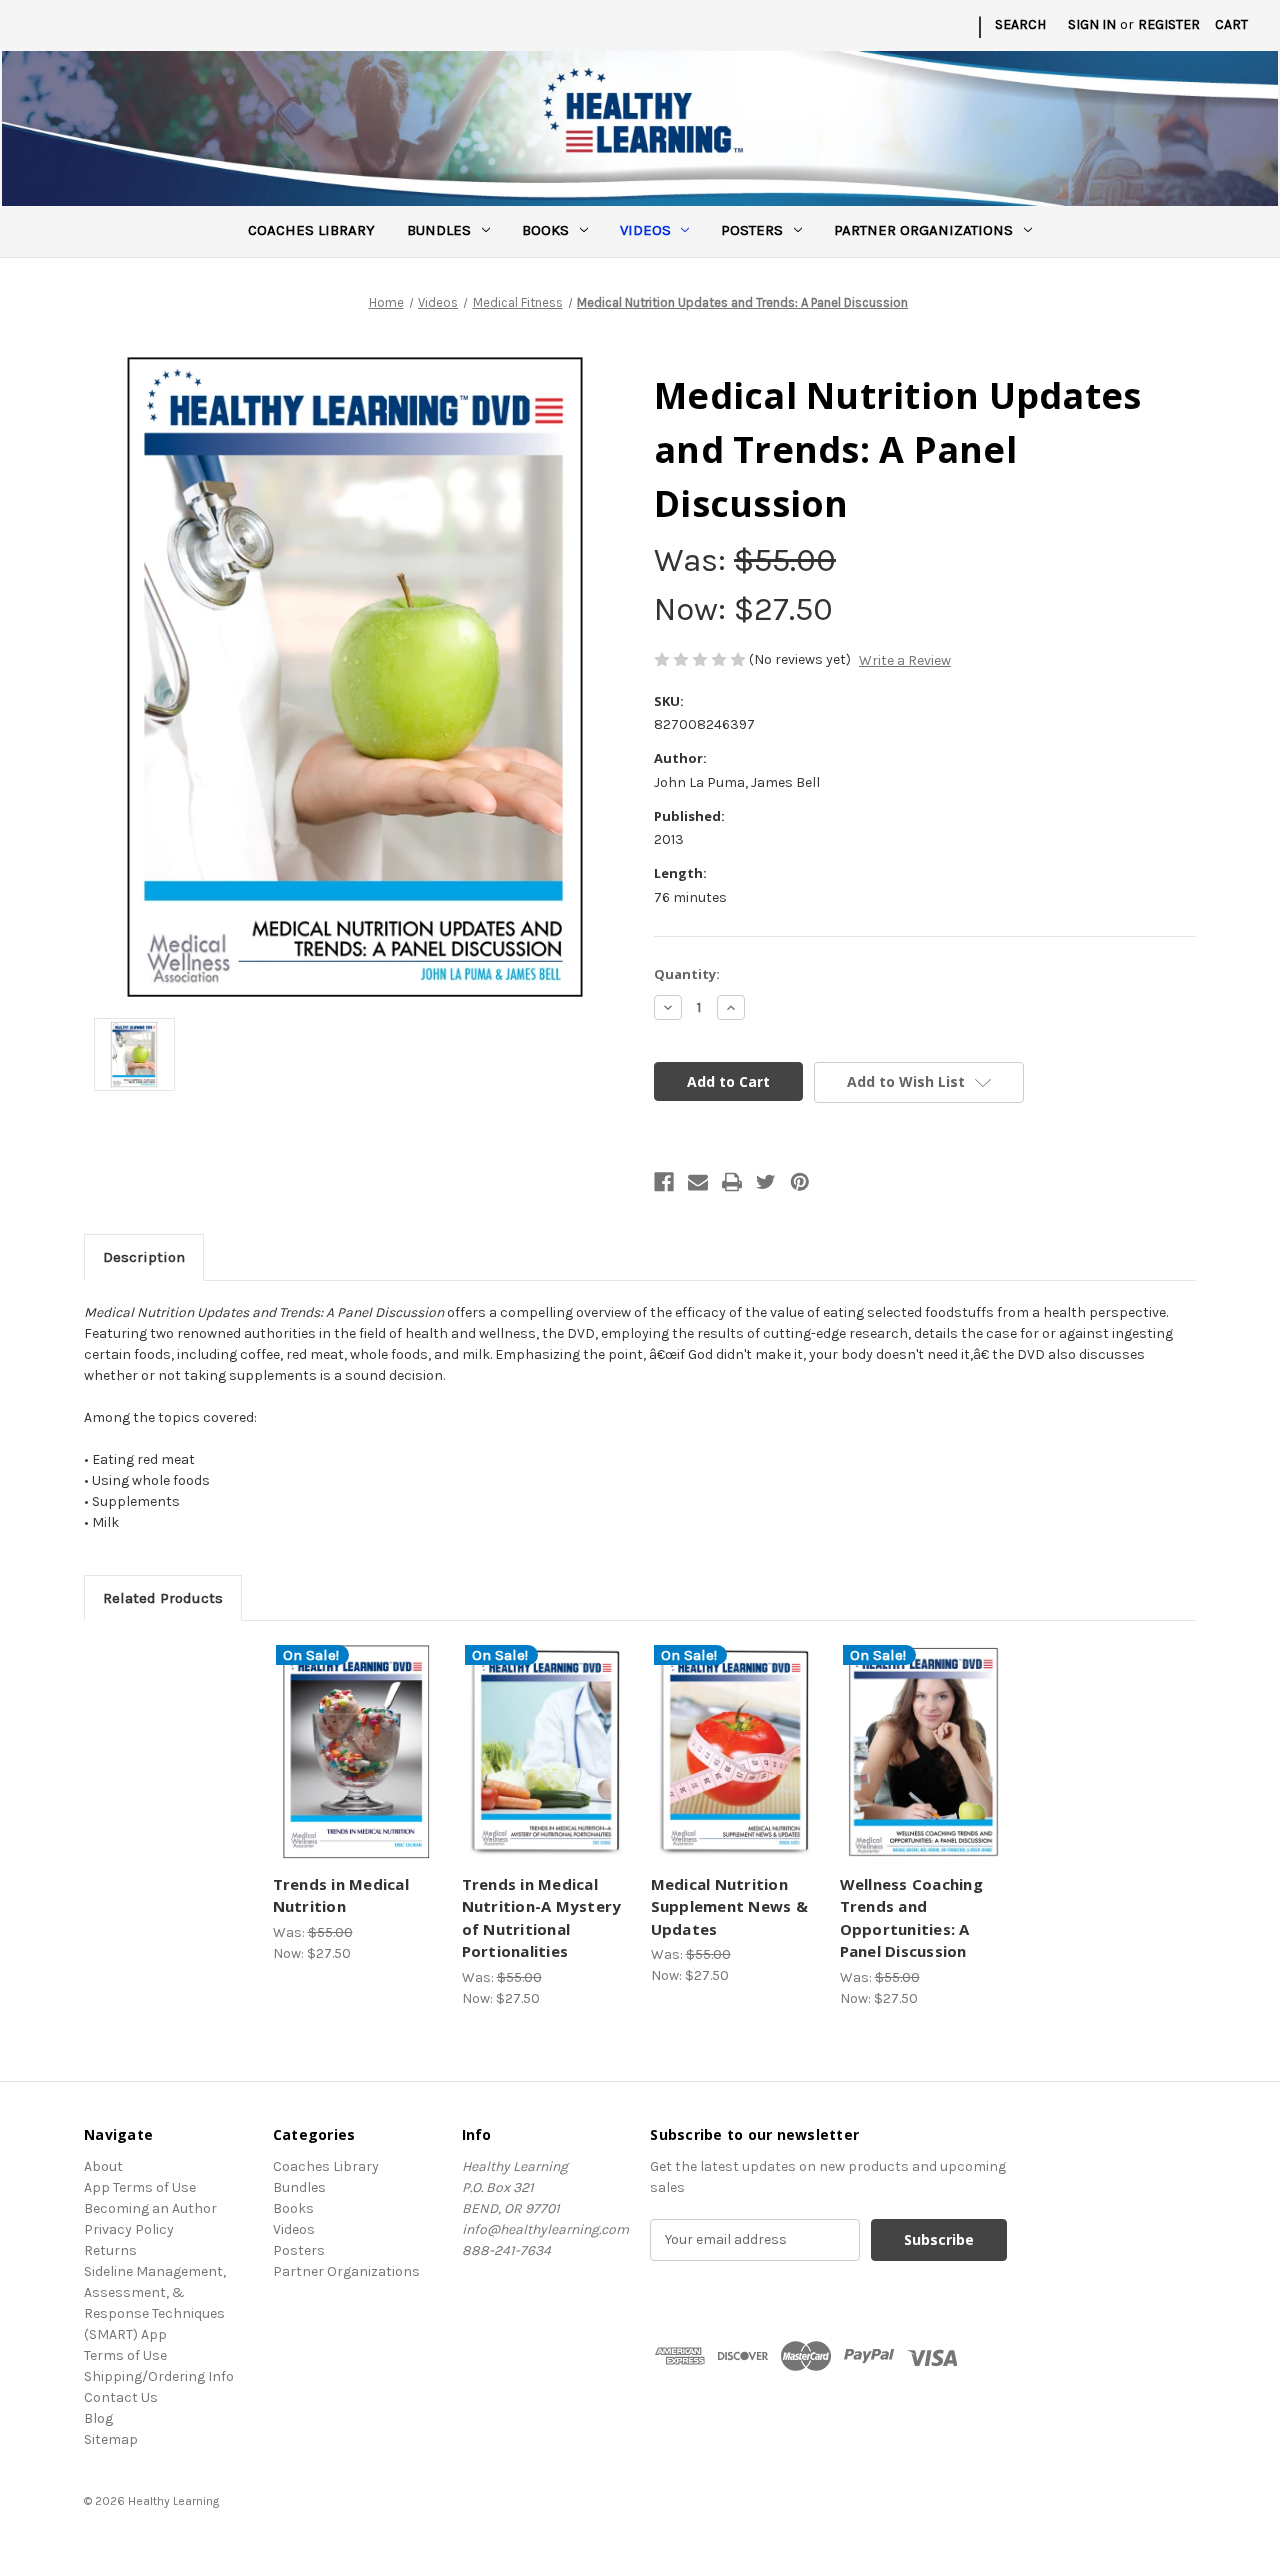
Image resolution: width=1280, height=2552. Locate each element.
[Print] (732, 1182)
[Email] (698, 1182)
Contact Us (121, 2397)
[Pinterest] (800, 1182)
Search (1020, 24)
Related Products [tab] (163, 1598)
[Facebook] (664, 1182)
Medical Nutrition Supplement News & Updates (729, 1906)
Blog (98, 2418)
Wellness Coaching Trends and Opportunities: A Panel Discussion (911, 1918)
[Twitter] (766, 1182)
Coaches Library (311, 230)
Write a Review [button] (905, 660)
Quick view (354, 1735)
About (103, 2166)
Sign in (1092, 24)
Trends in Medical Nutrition (341, 1895)
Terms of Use (125, 2355)
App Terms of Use (140, 2187)
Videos (645, 230)
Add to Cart (357, 1770)
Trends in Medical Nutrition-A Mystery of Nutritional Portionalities (542, 1918)
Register (1169, 24)
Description (144, 1257)
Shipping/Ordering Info (159, 2376)
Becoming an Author (150, 2208)
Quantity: (687, 974)
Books (545, 230)
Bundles (439, 230)
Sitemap (111, 2439)
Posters (752, 230)
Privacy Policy (129, 2229)
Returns (110, 2250)
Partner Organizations (923, 230)
